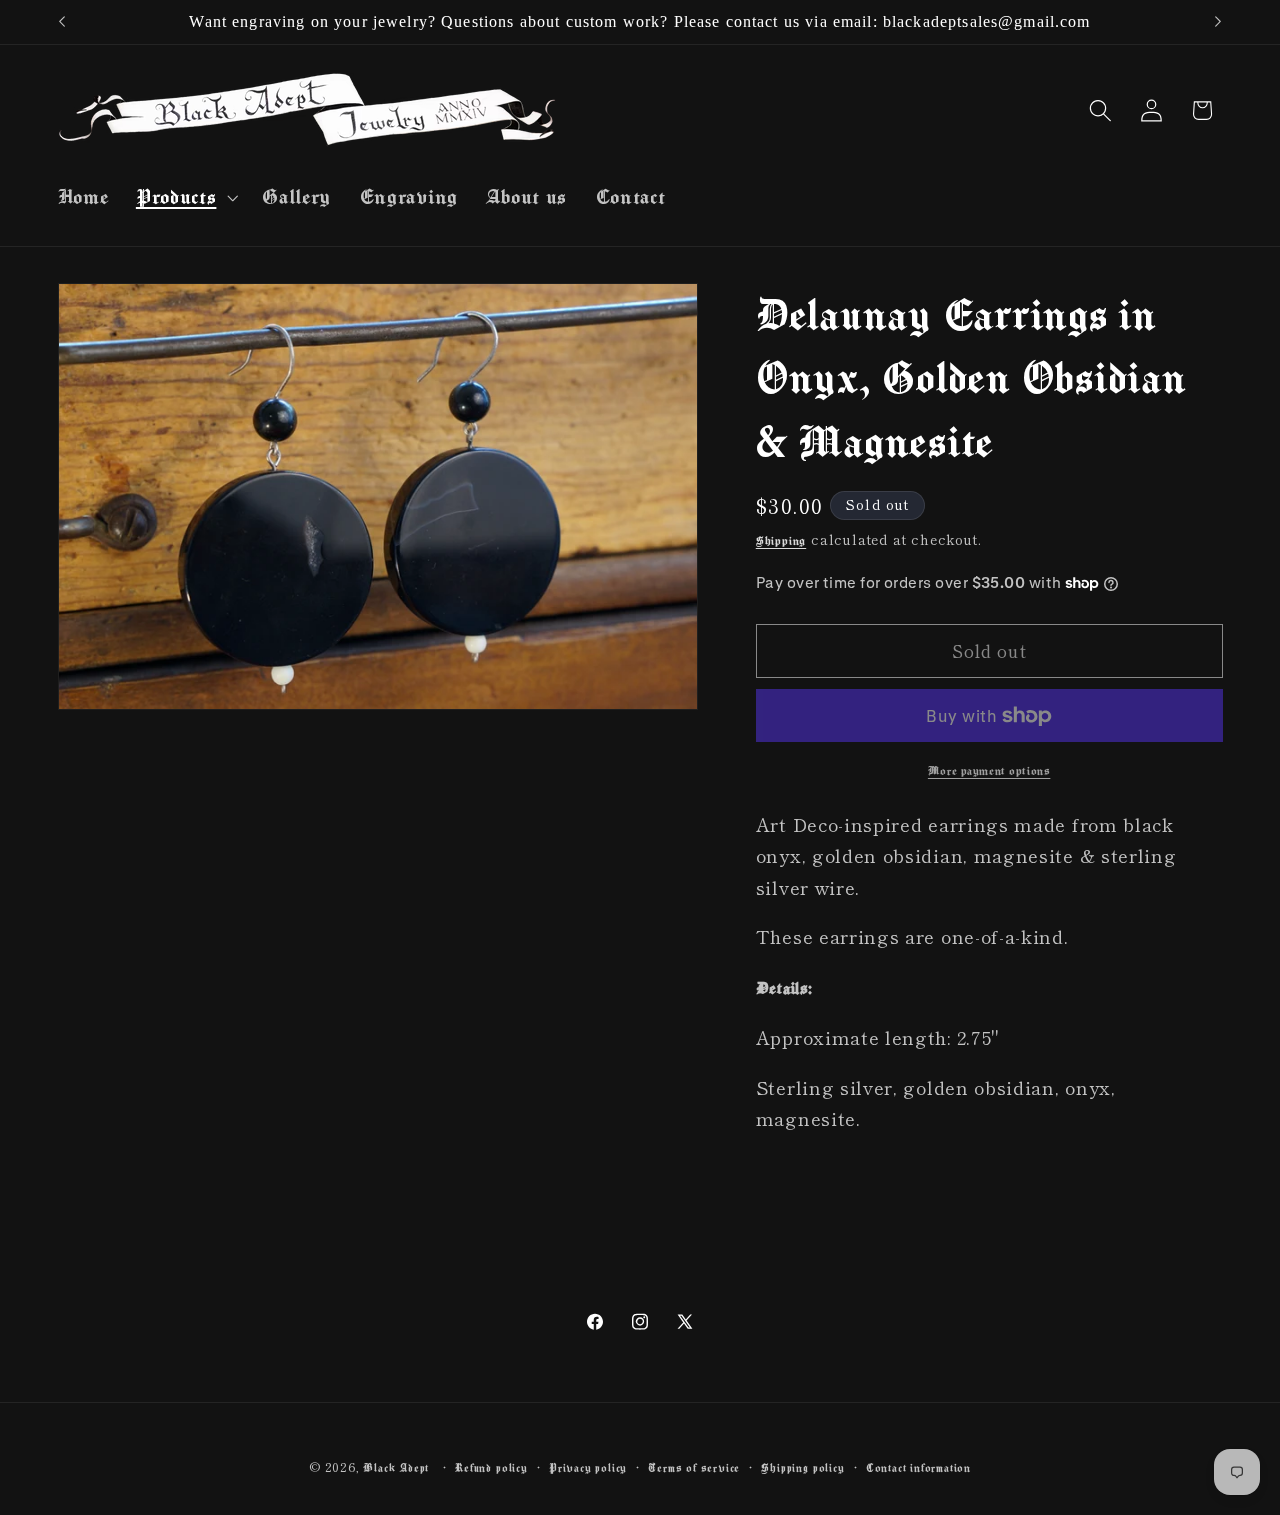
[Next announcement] (1218, 22)
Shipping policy (802, 1468)
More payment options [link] (989, 770)
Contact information (918, 1468)
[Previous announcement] (62, 22)
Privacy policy (588, 1468)
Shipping (781, 540)
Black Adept (396, 1468)
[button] (184, 197)
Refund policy (491, 1468)
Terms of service (694, 1468)
